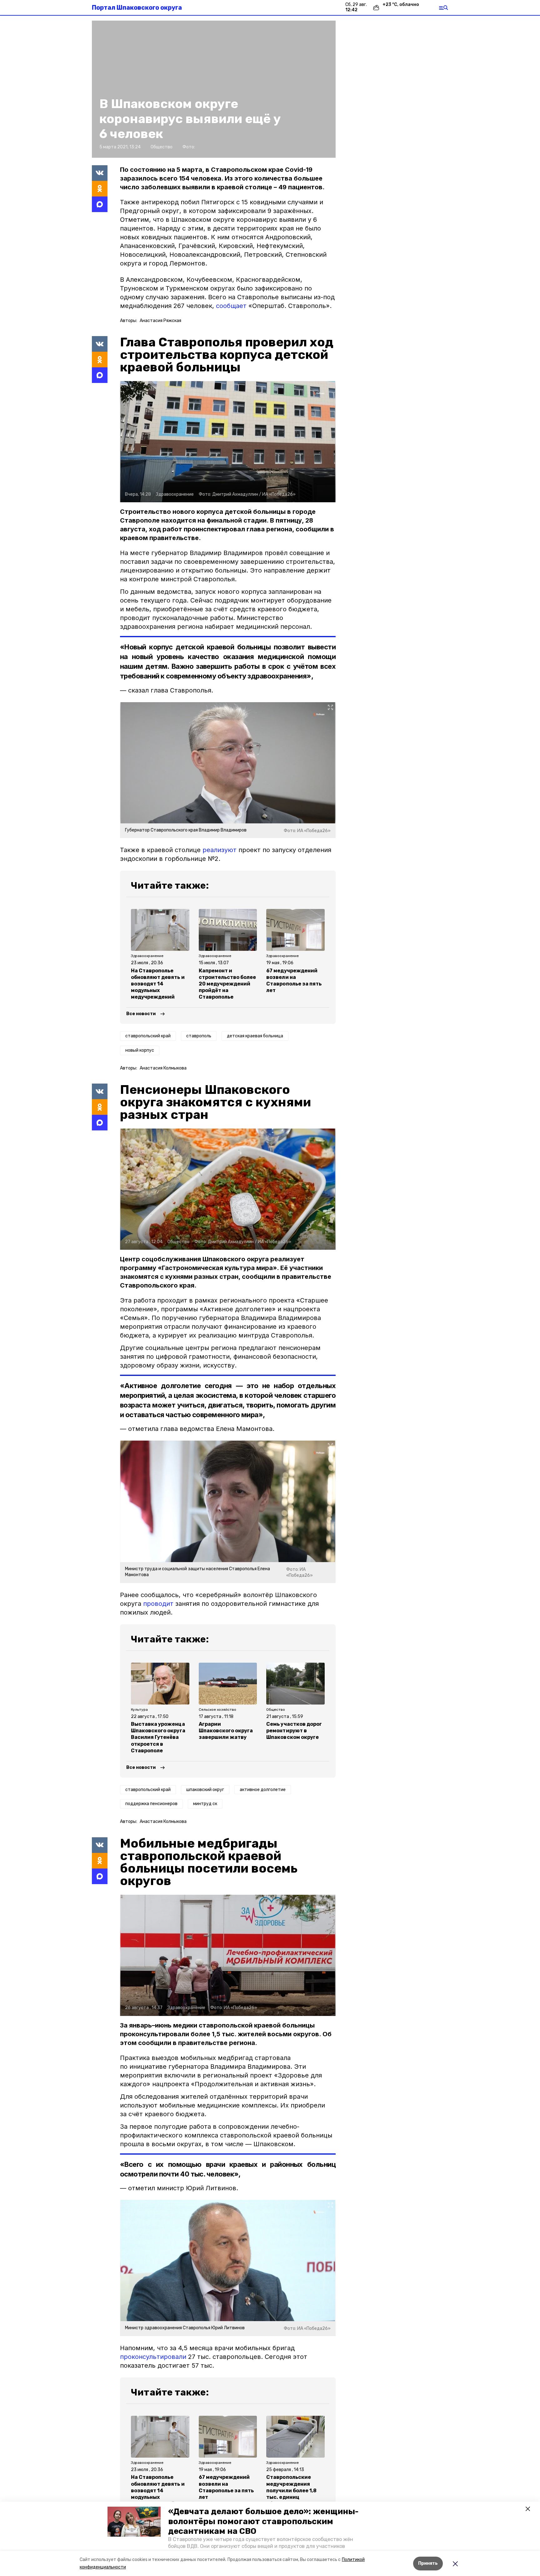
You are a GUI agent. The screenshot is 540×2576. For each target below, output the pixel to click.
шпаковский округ (205, 1790)
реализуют (220, 850)
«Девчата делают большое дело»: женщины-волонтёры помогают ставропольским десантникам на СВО (263, 2521)
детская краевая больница (255, 1036)
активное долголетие (263, 1790)
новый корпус (140, 1050)
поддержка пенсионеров (151, 1804)
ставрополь (199, 1036)
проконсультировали (153, 2357)
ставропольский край (148, 1036)
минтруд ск (205, 1804)
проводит (158, 1604)
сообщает (231, 306)
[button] (134, 2522)
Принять (428, 2563)
